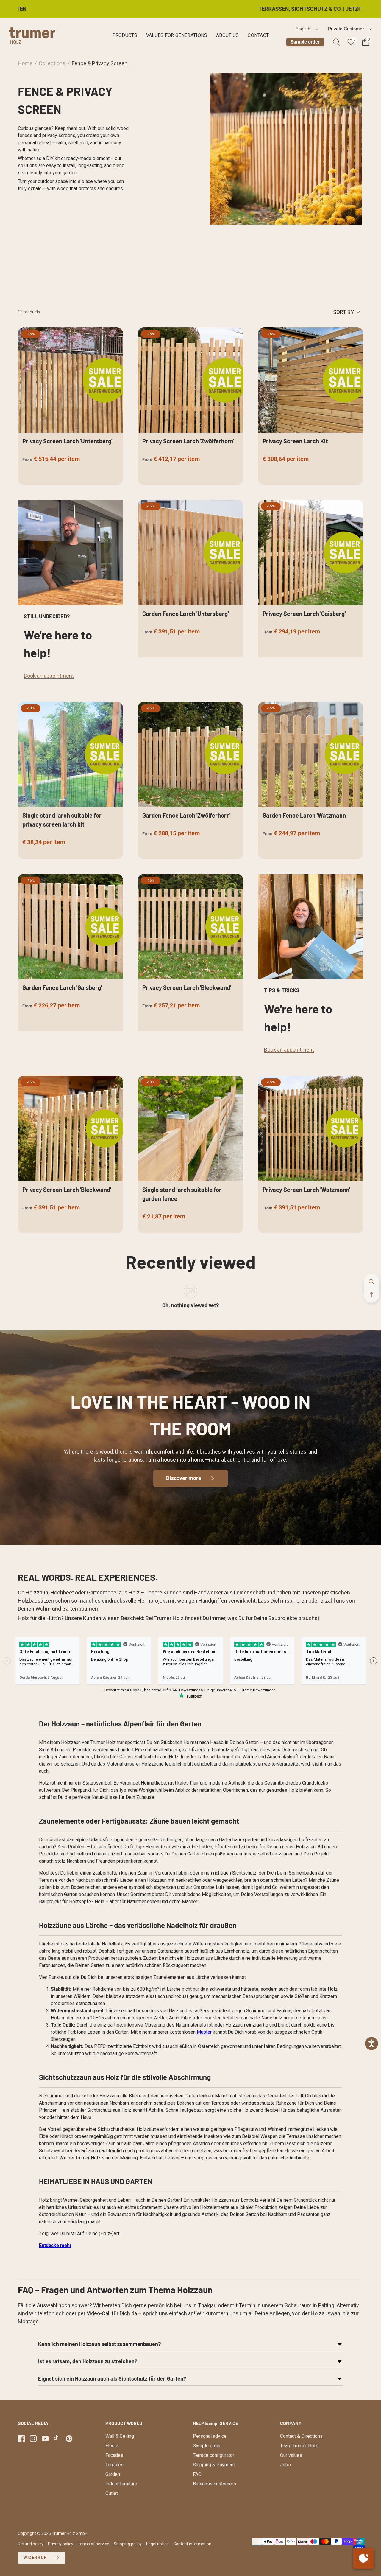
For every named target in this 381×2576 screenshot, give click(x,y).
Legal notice (157, 2544)
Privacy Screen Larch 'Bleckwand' (187, 987)
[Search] (337, 42)
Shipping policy (128, 2544)
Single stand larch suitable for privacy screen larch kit (62, 820)
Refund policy (31, 2544)
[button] (371, 1295)
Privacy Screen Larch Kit (295, 441)
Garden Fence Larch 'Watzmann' (305, 815)
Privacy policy (61, 2544)
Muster (204, 2032)
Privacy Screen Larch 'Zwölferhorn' (188, 441)
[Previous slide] (28, 9)
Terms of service (93, 2544)
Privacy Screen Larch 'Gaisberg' (304, 614)
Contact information (192, 2544)
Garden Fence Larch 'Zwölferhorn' (186, 815)
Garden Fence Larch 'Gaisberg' (62, 987)
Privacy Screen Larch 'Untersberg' (67, 441)
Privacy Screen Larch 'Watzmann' (306, 1190)
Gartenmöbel (102, 1593)
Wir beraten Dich (112, 2305)
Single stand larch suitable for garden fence (182, 1194)
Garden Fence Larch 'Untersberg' (185, 614)
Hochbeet (61, 1593)
